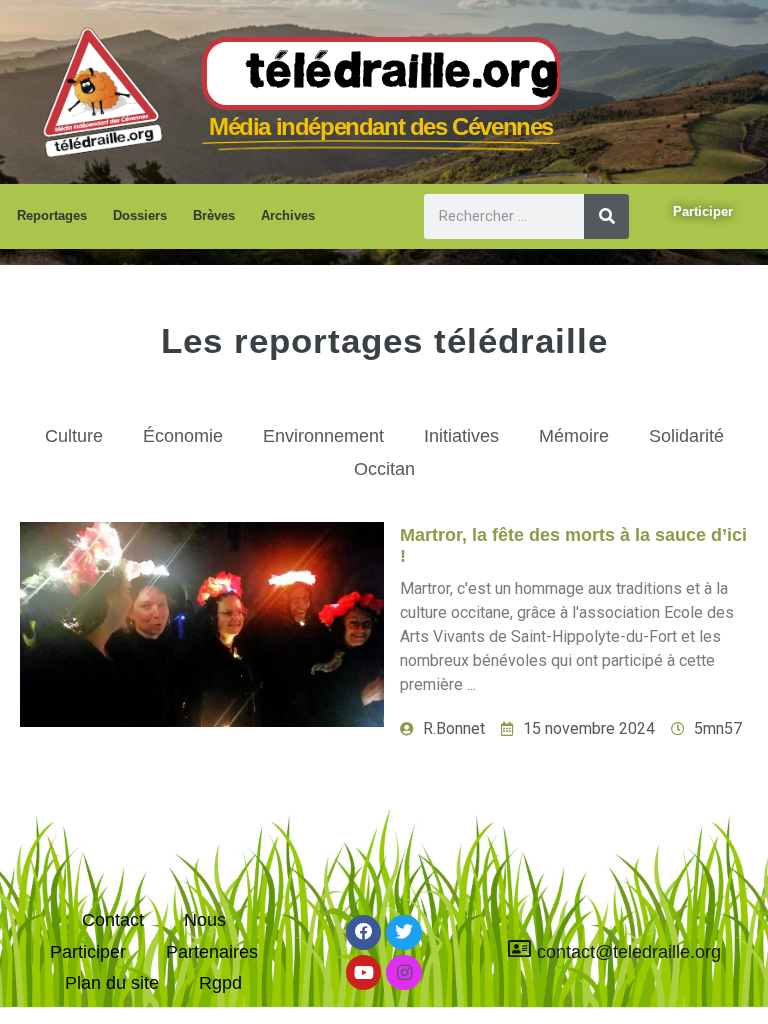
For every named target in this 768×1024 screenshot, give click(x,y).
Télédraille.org (403, 74)
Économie (183, 436)
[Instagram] (403, 972)
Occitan (384, 469)
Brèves (214, 215)
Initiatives (461, 436)
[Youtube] (363, 972)
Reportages (52, 215)
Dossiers (140, 215)
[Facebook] (363, 932)
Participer (88, 952)
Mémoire (574, 436)
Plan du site (112, 983)
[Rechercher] (606, 216)
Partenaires (212, 952)
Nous (205, 920)
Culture (74, 436)
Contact (113, 920)
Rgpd (220, 983)
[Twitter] (403, 932)
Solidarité (686, 436)
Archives (288, 215)
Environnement (323, 436)
